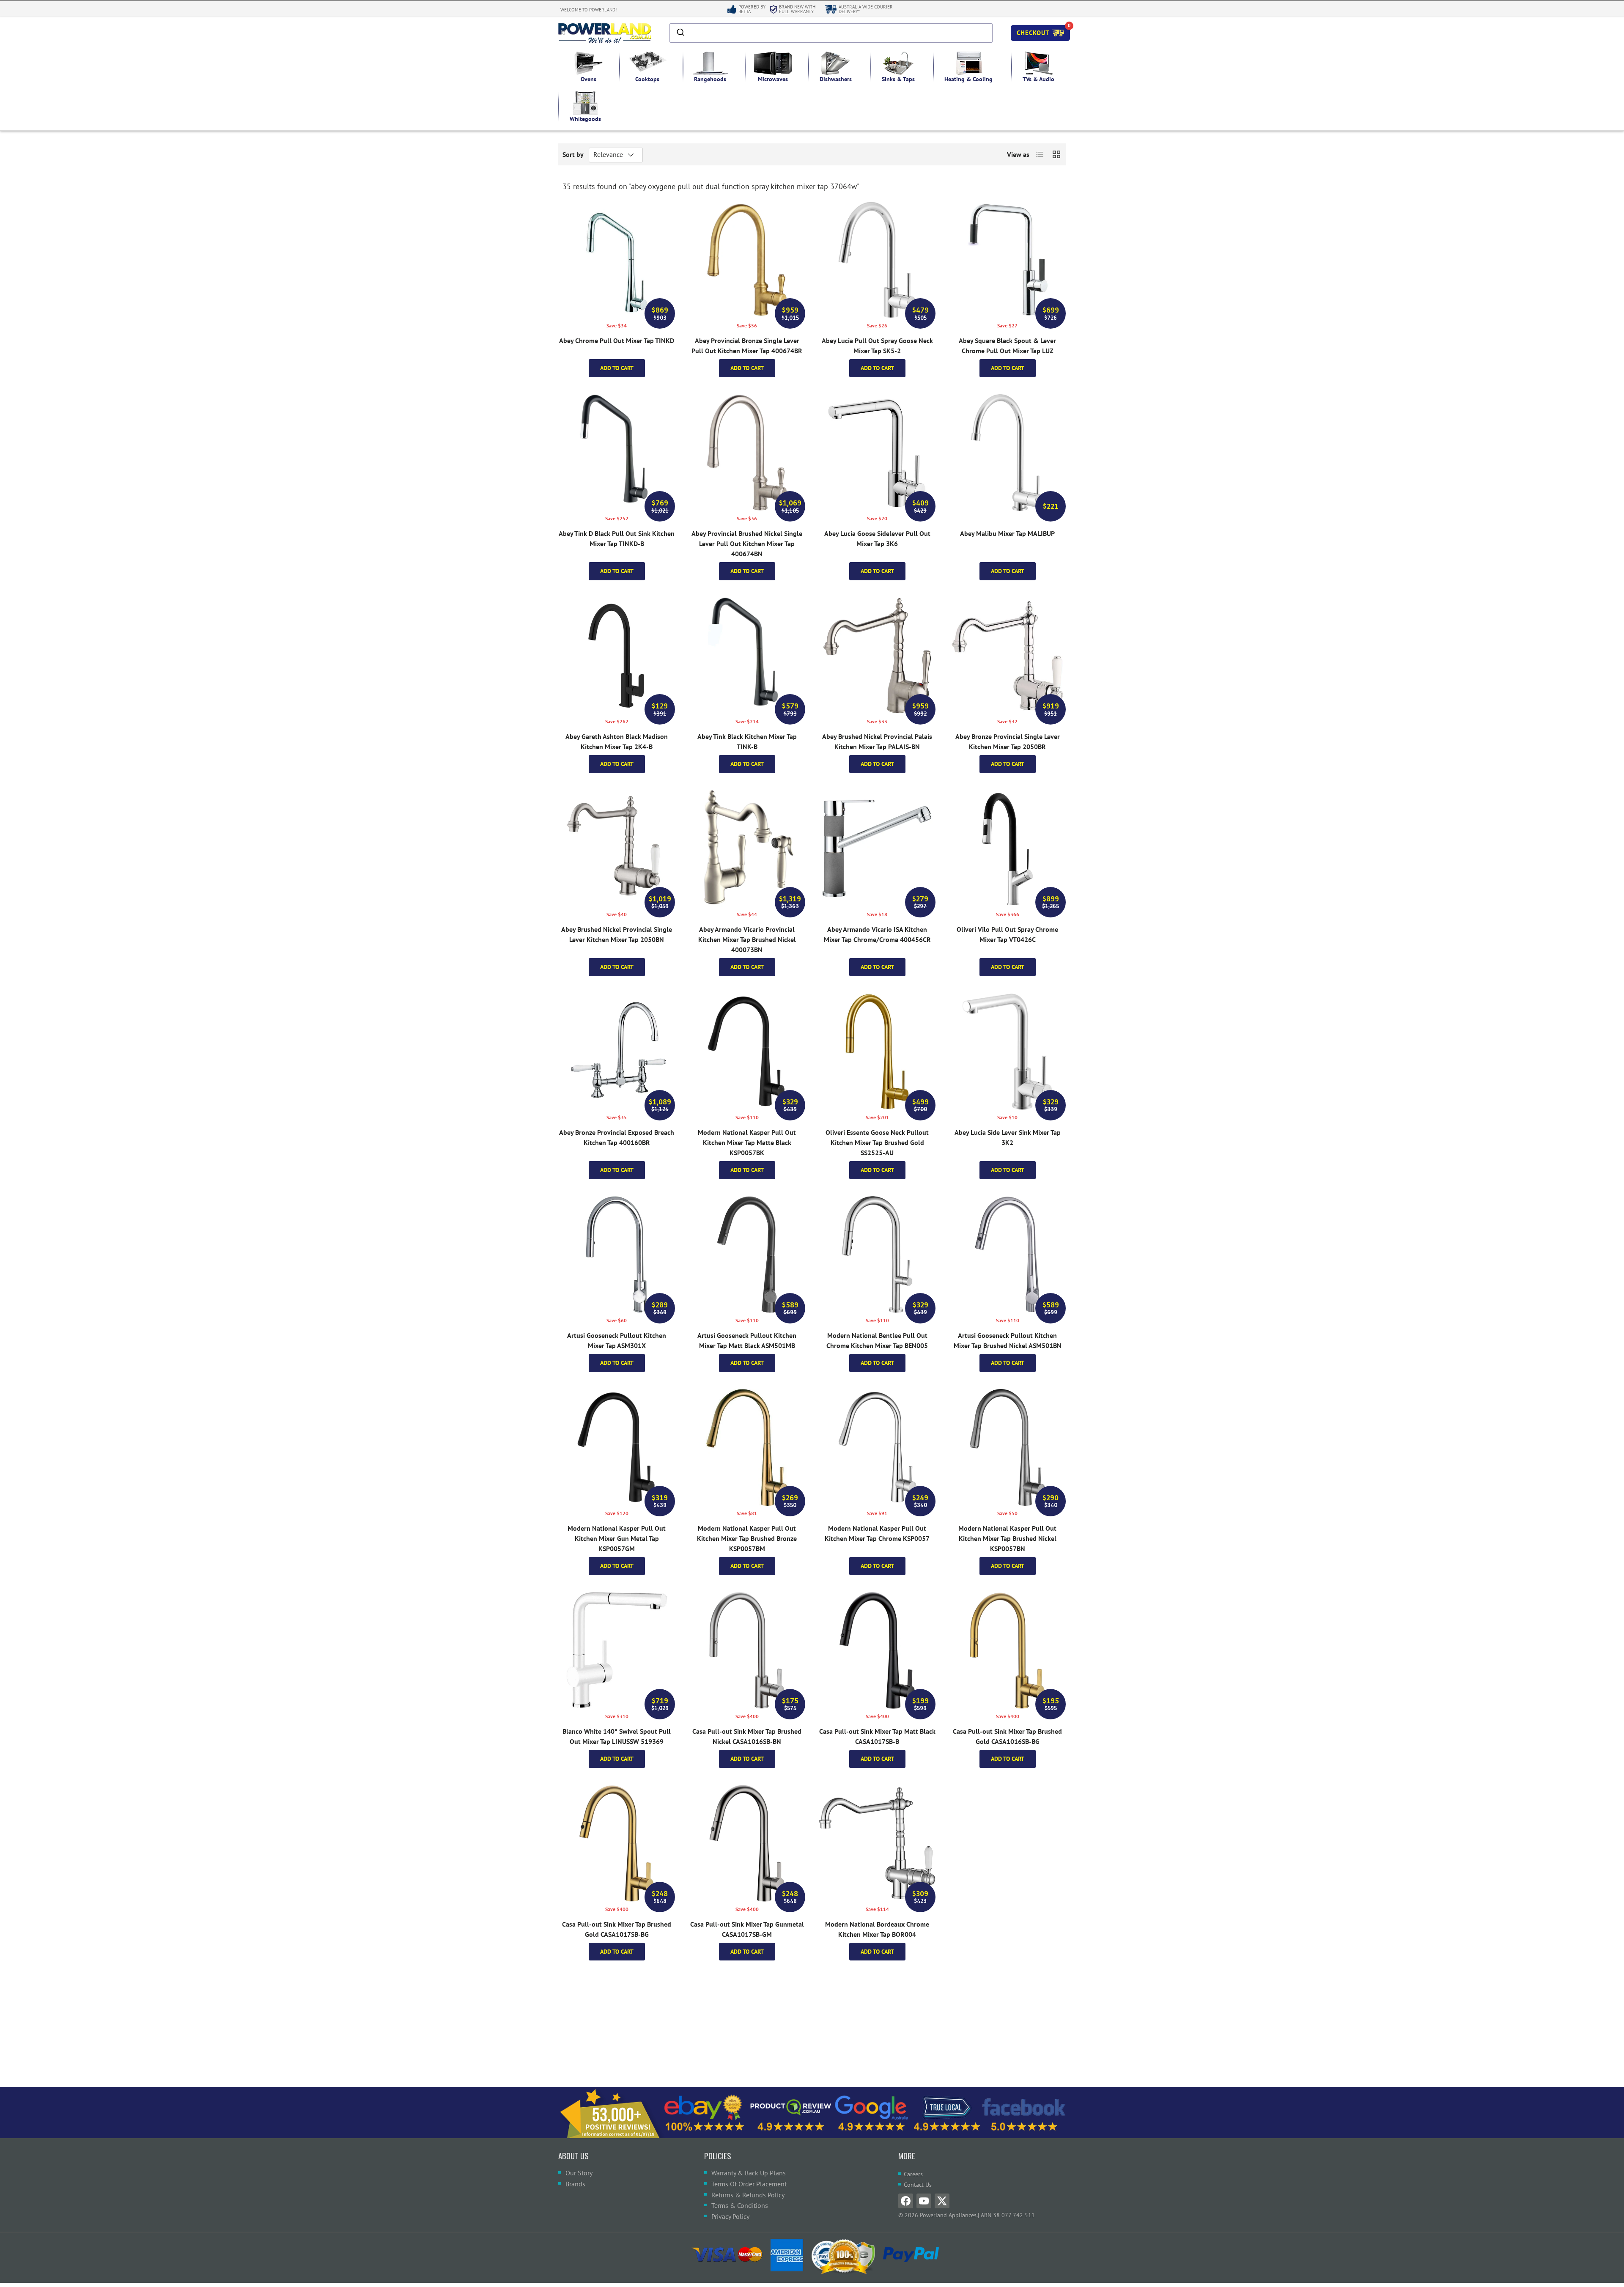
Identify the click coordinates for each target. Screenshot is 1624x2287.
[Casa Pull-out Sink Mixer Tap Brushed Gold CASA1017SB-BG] (617, 1843)
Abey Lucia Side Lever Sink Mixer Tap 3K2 (1008, 1137)
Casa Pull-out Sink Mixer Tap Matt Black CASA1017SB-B (877, 1736)
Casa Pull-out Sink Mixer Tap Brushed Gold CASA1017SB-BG (617, 1929)
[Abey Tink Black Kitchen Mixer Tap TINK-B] (747, 656)
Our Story (579, 2173)
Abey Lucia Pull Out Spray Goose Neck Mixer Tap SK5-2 (877, 346)
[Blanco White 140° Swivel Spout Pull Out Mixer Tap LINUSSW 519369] (617, 1650)
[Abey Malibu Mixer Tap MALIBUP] (1007, 453)
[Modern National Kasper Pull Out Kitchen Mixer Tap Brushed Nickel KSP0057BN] (1007, 1447)
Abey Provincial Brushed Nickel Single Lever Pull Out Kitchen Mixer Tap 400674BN (747, 544)
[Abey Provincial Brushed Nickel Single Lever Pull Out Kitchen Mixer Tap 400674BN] (747, 453)
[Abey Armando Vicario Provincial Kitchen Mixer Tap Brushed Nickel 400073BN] (747, 848)
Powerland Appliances (948, 2215)
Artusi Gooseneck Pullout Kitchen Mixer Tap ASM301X (617, 1340)
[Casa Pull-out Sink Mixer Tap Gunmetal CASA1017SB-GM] (747, 1843)
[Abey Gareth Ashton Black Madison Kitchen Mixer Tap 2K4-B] (617, 656)
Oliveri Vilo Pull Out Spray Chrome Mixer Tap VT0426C (1007, 934)
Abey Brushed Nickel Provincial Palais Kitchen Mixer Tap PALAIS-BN (877, 741)
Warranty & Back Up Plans (749, 2173)
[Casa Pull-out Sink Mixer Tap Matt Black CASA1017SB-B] (877, 1650)
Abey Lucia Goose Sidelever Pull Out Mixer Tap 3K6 (877, 538)
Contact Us (918, 2185)
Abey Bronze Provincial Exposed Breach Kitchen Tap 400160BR (617, 1137)
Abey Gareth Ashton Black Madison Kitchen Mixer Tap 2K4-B (617, 741)
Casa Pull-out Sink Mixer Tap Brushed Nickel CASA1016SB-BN (747, 1736)
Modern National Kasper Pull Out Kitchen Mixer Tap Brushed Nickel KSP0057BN (1007, 1538)
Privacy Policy (730, 2216)
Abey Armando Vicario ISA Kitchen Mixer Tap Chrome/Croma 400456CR (877, 934)
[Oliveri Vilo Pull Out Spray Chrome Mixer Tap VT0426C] (1007, 848)
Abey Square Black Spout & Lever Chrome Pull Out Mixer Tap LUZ (1007, 346)
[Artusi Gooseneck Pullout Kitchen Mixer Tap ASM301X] (617, 1255)
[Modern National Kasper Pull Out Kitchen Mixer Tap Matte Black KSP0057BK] (747, 1052)
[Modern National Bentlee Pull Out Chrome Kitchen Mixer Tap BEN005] (877, 1255)
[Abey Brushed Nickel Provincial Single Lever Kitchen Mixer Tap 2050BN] (617, 848)
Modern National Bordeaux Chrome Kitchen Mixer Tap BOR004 (877, 1929)
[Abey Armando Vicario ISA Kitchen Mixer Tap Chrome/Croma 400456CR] (877, 848)
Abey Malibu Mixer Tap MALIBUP (1007, 533)
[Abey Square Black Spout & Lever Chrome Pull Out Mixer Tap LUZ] (1007, 260)
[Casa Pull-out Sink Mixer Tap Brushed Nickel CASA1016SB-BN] (747, 1650)
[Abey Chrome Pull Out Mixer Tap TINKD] (617, 260)
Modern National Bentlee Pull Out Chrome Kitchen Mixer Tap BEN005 (877, 1340)
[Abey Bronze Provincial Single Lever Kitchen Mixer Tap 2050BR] (1007, 656)
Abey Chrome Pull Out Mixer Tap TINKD (617, 340)
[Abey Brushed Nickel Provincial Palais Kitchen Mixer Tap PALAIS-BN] (877, 656)
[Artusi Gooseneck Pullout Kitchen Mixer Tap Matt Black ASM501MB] (747, 1255)
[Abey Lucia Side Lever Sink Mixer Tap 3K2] (1007, 1052)
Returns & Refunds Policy (748, 2195)
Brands (575, 2184)
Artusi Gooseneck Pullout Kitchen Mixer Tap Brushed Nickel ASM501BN (1008, 1340)
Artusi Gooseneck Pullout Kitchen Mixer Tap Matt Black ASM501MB (747, 1340)
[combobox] (831, 33)
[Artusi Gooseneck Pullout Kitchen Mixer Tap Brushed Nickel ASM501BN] (1007, 1255)
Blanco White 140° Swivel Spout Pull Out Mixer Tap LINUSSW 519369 (617, 1736)
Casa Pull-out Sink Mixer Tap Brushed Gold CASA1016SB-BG (1007, 1736)
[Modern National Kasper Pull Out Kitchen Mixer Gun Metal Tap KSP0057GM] (617, 1447)
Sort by (573, 154)
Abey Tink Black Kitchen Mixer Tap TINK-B (747, 741)
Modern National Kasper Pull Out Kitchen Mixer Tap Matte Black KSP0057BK (747, 1142)
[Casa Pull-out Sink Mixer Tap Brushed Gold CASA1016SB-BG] (1007, 1650)
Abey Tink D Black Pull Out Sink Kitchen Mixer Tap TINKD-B (617, 538)
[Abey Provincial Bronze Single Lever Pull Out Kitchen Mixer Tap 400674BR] (747, 260)
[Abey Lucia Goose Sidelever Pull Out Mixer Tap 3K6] (877, 453)
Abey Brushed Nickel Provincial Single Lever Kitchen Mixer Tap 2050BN (617, 934)
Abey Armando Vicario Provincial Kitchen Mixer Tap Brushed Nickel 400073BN (747, 939)
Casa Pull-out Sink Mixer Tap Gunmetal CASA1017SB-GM (747, 1929)
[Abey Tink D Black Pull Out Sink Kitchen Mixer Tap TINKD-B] (617, 453)
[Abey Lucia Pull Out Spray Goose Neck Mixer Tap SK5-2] (877, 260)
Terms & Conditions (740, 2205)
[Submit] (680, 33)
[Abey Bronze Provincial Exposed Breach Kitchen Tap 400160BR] (617, 1052)
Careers (913, 2174)
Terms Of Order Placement (749, 2184)
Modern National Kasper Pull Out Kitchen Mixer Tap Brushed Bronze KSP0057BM (747, 1538)
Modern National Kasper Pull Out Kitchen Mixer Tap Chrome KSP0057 (877, 1533)
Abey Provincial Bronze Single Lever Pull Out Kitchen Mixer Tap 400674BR (747, 346)
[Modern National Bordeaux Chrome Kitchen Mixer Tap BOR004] (877, 1843)
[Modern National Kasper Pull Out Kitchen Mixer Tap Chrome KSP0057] (877, 1447)
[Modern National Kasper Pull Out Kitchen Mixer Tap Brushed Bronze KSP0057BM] (747, 1447)
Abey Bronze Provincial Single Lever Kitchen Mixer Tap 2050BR (1008, 741)
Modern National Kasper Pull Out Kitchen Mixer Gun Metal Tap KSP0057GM (617, 1538)
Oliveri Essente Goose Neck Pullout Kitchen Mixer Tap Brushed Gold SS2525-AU (877, 1142)
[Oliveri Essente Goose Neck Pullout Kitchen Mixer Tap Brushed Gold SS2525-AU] (877, 1052)
